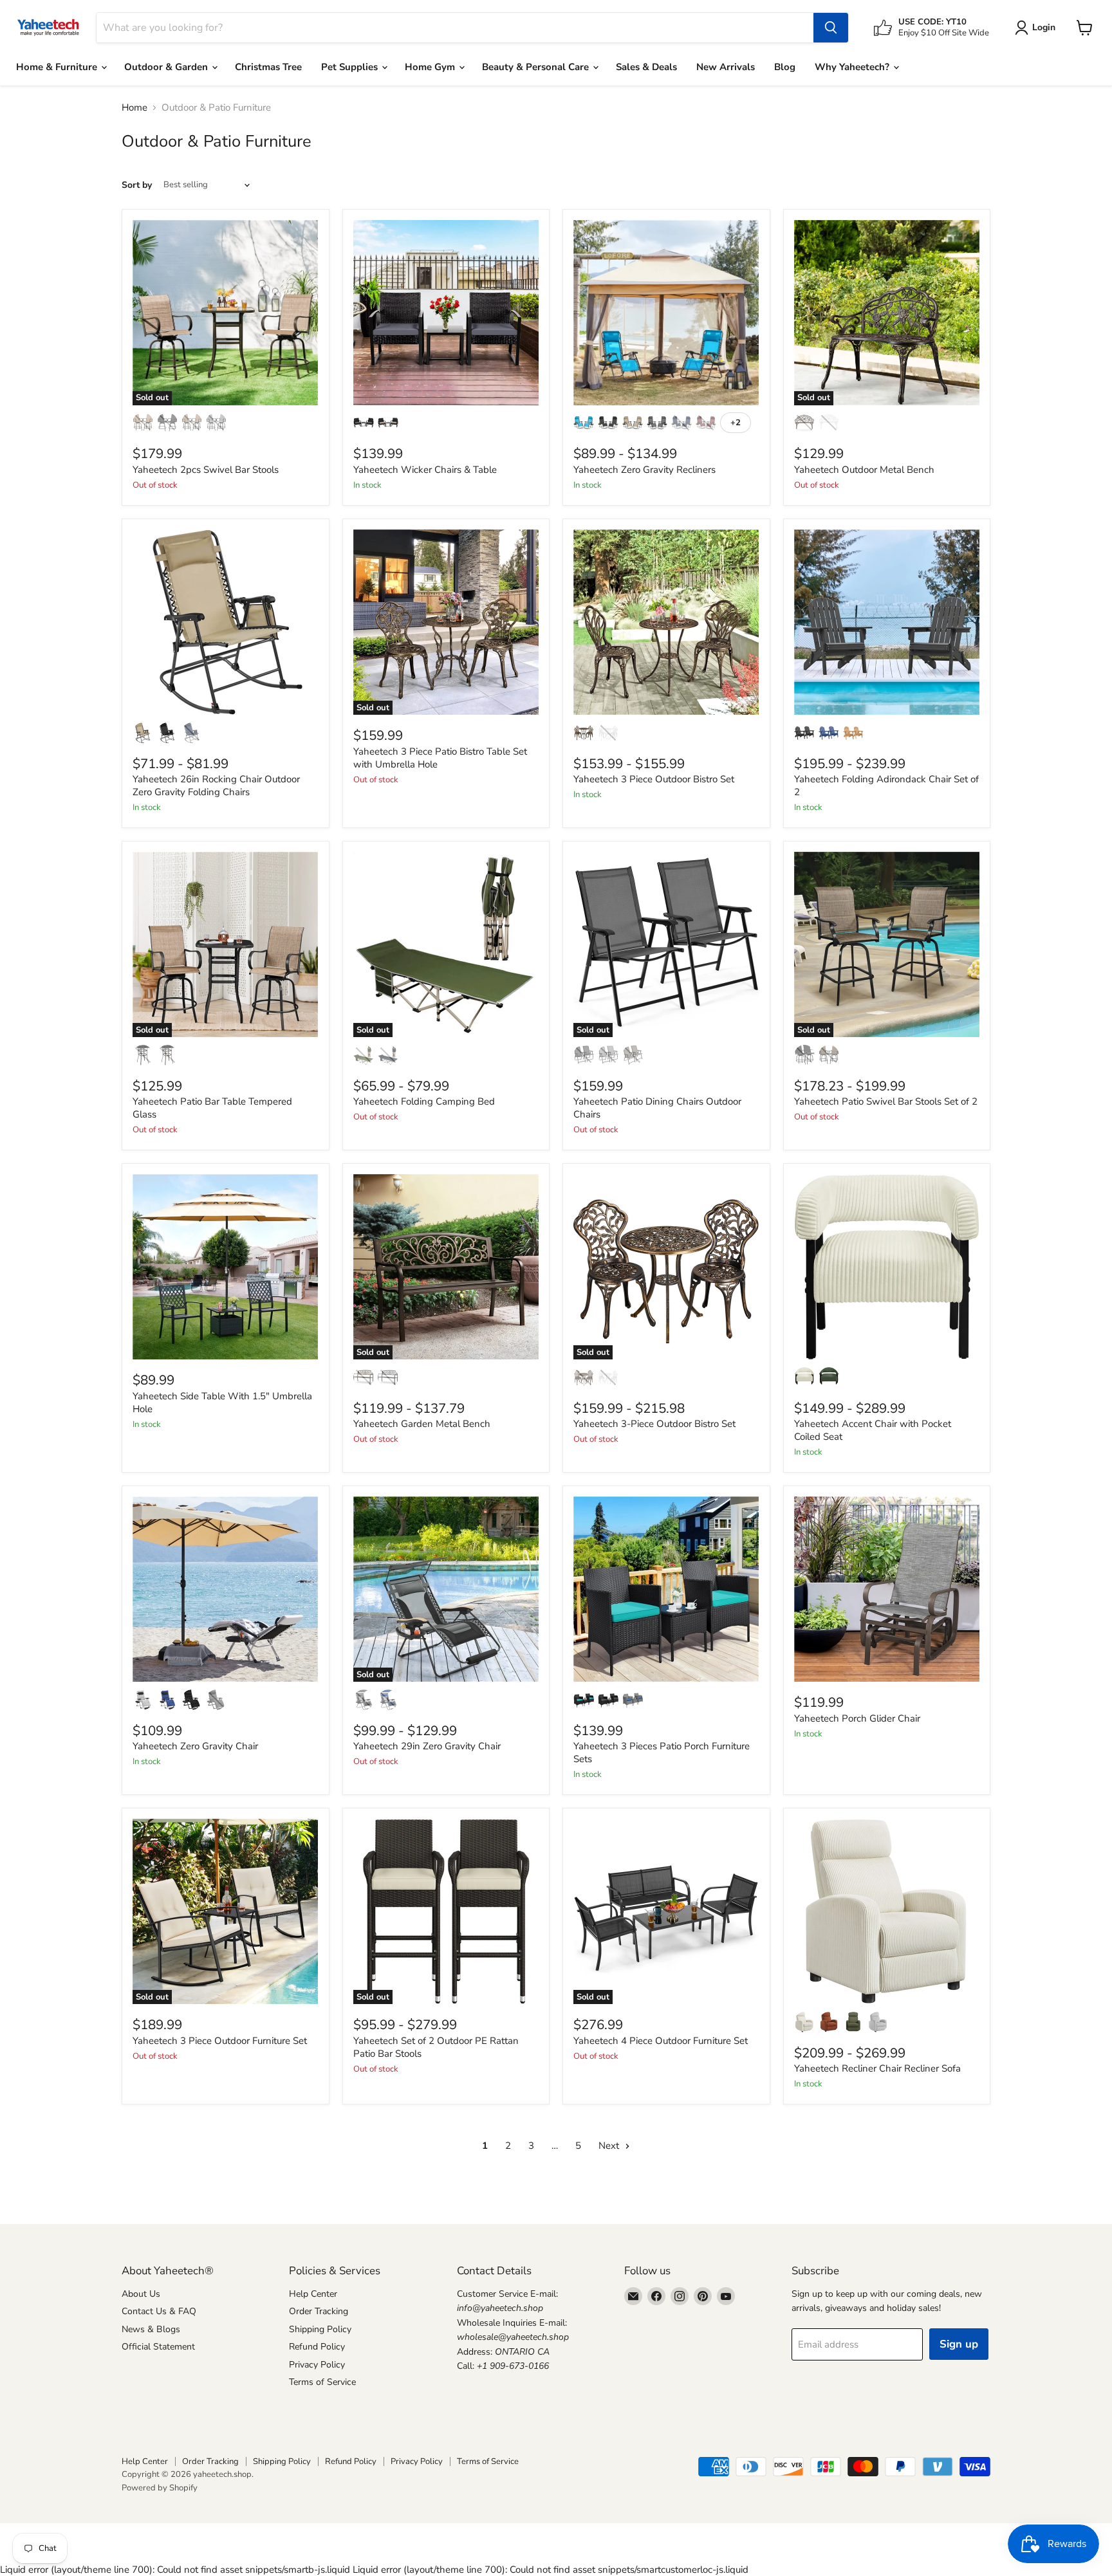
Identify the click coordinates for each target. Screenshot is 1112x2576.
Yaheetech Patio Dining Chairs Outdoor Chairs (657, 1108)
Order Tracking (319, 2311)
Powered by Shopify (160, 2488)
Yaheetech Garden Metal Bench (422, 1424)
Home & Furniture (58, 67)
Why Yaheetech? (853, 67)
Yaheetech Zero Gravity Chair (195, 1746)
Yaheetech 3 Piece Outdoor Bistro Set (654, 779)
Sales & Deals (646, 67)
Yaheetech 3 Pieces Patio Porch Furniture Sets (662, 1753)
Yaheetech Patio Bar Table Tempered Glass (212, 1108)
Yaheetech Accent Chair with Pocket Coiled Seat (873, 1430)
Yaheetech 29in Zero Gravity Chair (427, 1746)
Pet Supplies (351, 67)
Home (134, 108)
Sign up (959, 2344)
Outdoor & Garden (167, 67)
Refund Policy (317, 2347)
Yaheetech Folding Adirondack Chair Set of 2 (886, 786)
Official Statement (158, 2347)
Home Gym (431, 67)
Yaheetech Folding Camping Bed (424, 1101)
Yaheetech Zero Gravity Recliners (644, 470)
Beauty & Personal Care (537, 67)
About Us (141, 2294)
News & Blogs (151, 2329)
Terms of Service (322, 2382)
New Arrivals (726, 67)
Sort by (137, 185)
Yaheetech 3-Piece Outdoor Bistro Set (654, 1424)
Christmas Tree (268, 67)
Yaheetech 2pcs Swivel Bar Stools (206, 470)
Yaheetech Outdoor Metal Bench (864, 470)
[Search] (831, 28)
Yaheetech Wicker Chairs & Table (425, 470)
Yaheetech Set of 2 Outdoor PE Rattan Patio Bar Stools (436, 2047)
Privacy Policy (317, 2365)
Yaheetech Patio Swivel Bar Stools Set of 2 (886, 1101)
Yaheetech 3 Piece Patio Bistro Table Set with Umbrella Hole (440, 758)
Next (610, 2146)
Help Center (313, 2294)
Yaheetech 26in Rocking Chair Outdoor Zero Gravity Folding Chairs (216, 786)
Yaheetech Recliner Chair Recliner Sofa (877, 2068)
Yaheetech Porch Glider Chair (857, 1718)
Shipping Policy (320, 2329)
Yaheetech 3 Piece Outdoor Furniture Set (220, 2041)
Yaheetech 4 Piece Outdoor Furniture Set (661, 2041)
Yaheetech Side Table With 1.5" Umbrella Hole (222, 1403)
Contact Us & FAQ (159, 2311)
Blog (785, 67)
